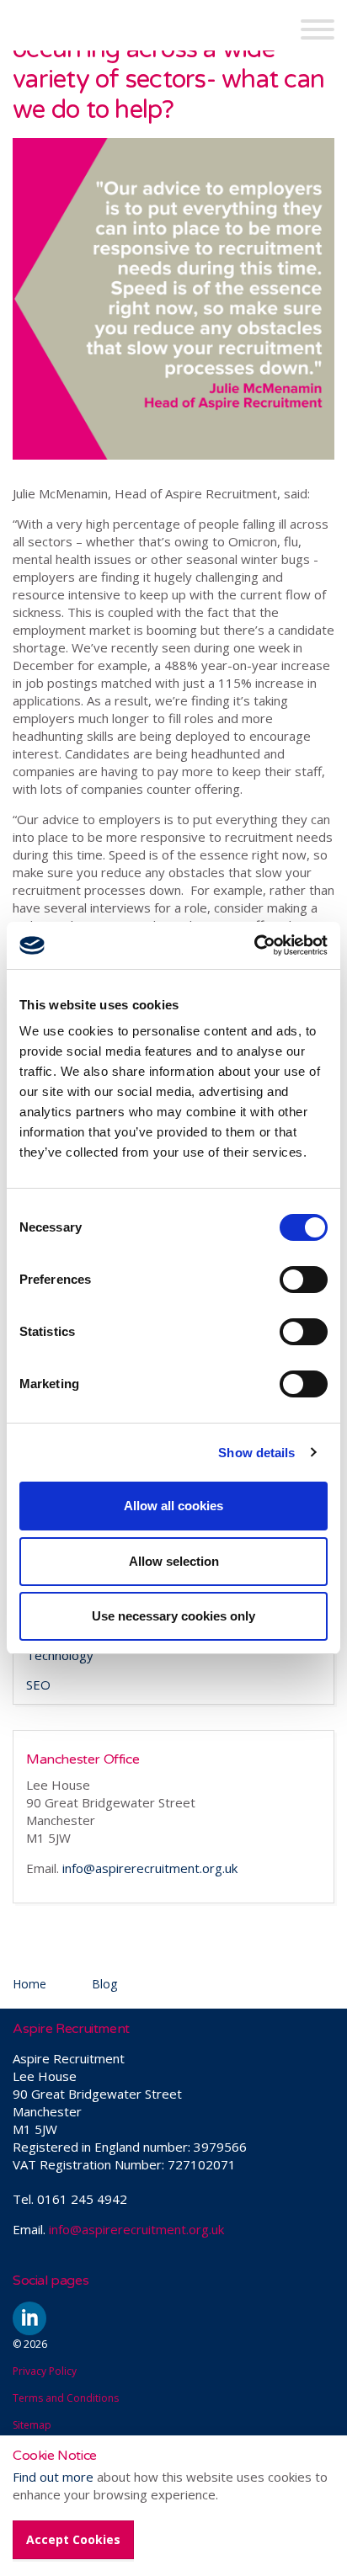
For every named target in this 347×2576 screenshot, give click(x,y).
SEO (38, 1685)
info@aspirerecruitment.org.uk (150, 1868)
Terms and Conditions (66, 2398)
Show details (256, 1453)
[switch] (304, 1280)
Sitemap (32, 2425)
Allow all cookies (173, 1506)
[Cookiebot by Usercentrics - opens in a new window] (254, 945)
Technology (60, 1655)
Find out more (53, 2477)
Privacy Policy (45, 2371)
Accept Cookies (73, 2539)
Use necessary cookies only (173, 1616)
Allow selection (174, 1561)
